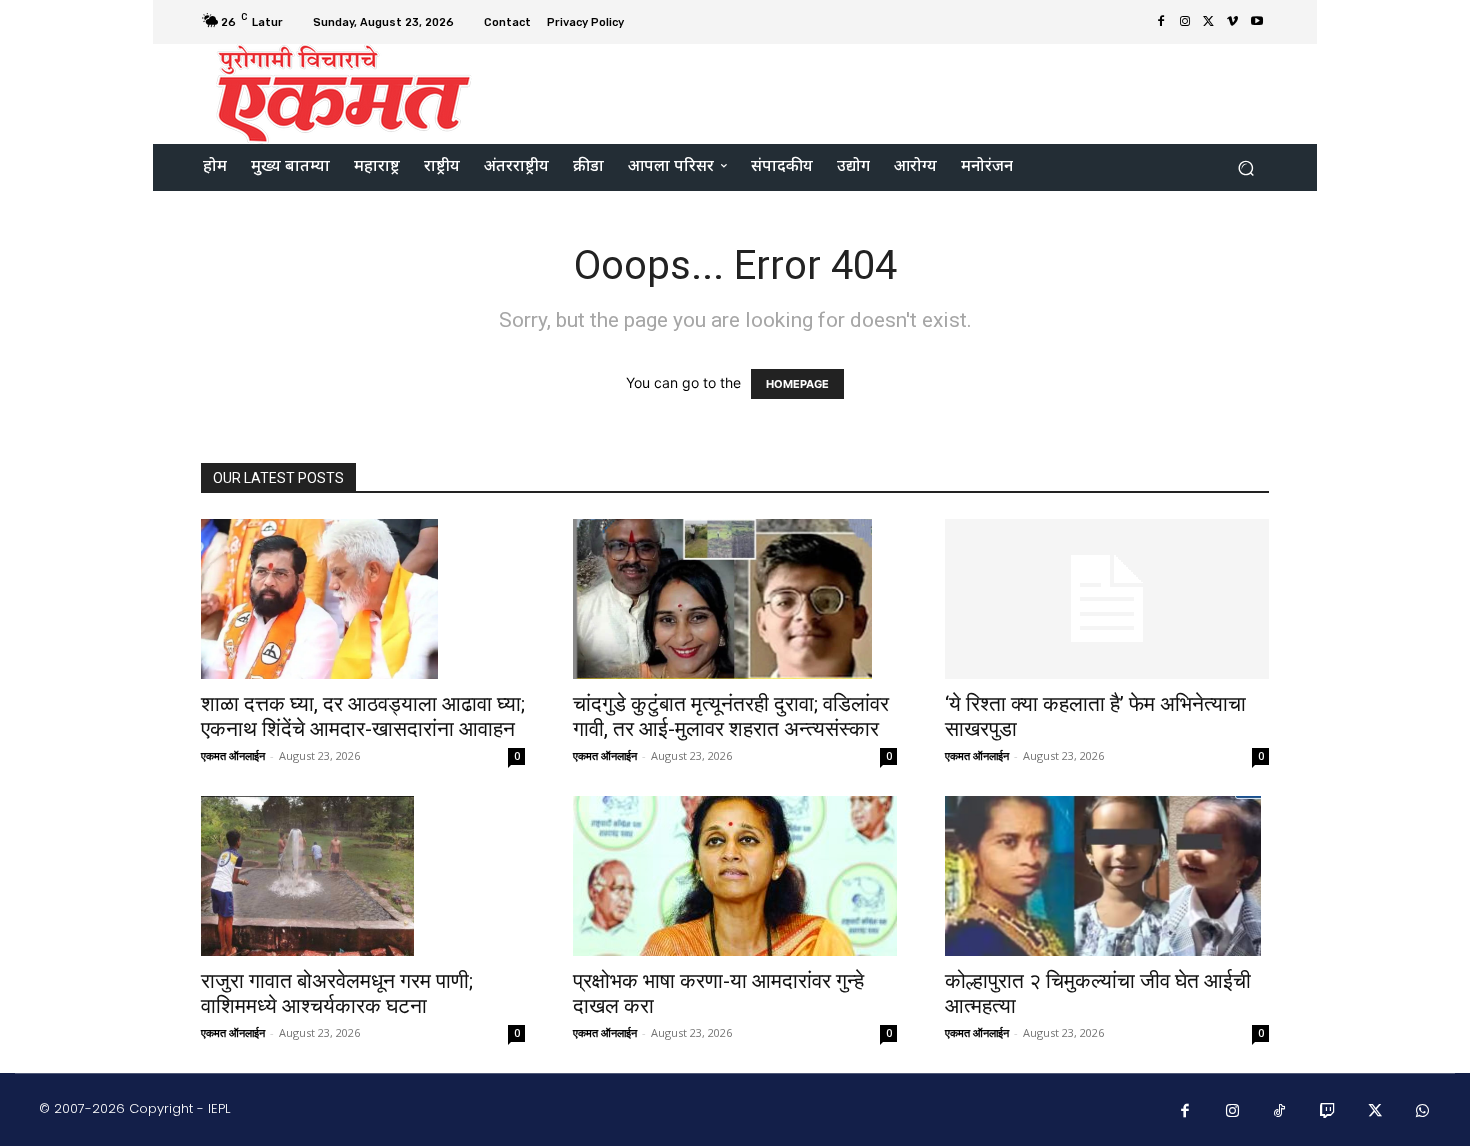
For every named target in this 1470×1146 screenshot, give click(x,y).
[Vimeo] (1233, 22)
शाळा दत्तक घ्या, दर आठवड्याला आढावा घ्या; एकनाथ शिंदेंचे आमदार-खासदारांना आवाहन (363, 716)
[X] (1209, 22)
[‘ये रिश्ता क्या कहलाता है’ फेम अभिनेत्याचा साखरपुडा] (1107, 599)
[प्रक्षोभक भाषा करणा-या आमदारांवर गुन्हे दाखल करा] (735, 876)
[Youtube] (1257, 22)
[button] (1245, 167)
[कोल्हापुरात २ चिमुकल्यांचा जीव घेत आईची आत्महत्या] (1107, 876)
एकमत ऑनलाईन (233, 755)
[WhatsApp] (1423, 1112)
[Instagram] (1185, 22)
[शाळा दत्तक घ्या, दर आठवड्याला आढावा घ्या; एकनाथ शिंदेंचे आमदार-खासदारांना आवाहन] (363, 599)
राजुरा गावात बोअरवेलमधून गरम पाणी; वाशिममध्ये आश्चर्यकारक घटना (337, 993)
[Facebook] (1161, 22)
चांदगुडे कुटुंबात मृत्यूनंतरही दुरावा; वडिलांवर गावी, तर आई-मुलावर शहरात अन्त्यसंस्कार (731, 716)
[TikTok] (1280, 1112)
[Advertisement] (902, 92)
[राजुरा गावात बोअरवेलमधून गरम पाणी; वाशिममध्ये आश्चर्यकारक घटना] (363, 876)
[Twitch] (1328, 1112)
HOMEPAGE (797, 384)
